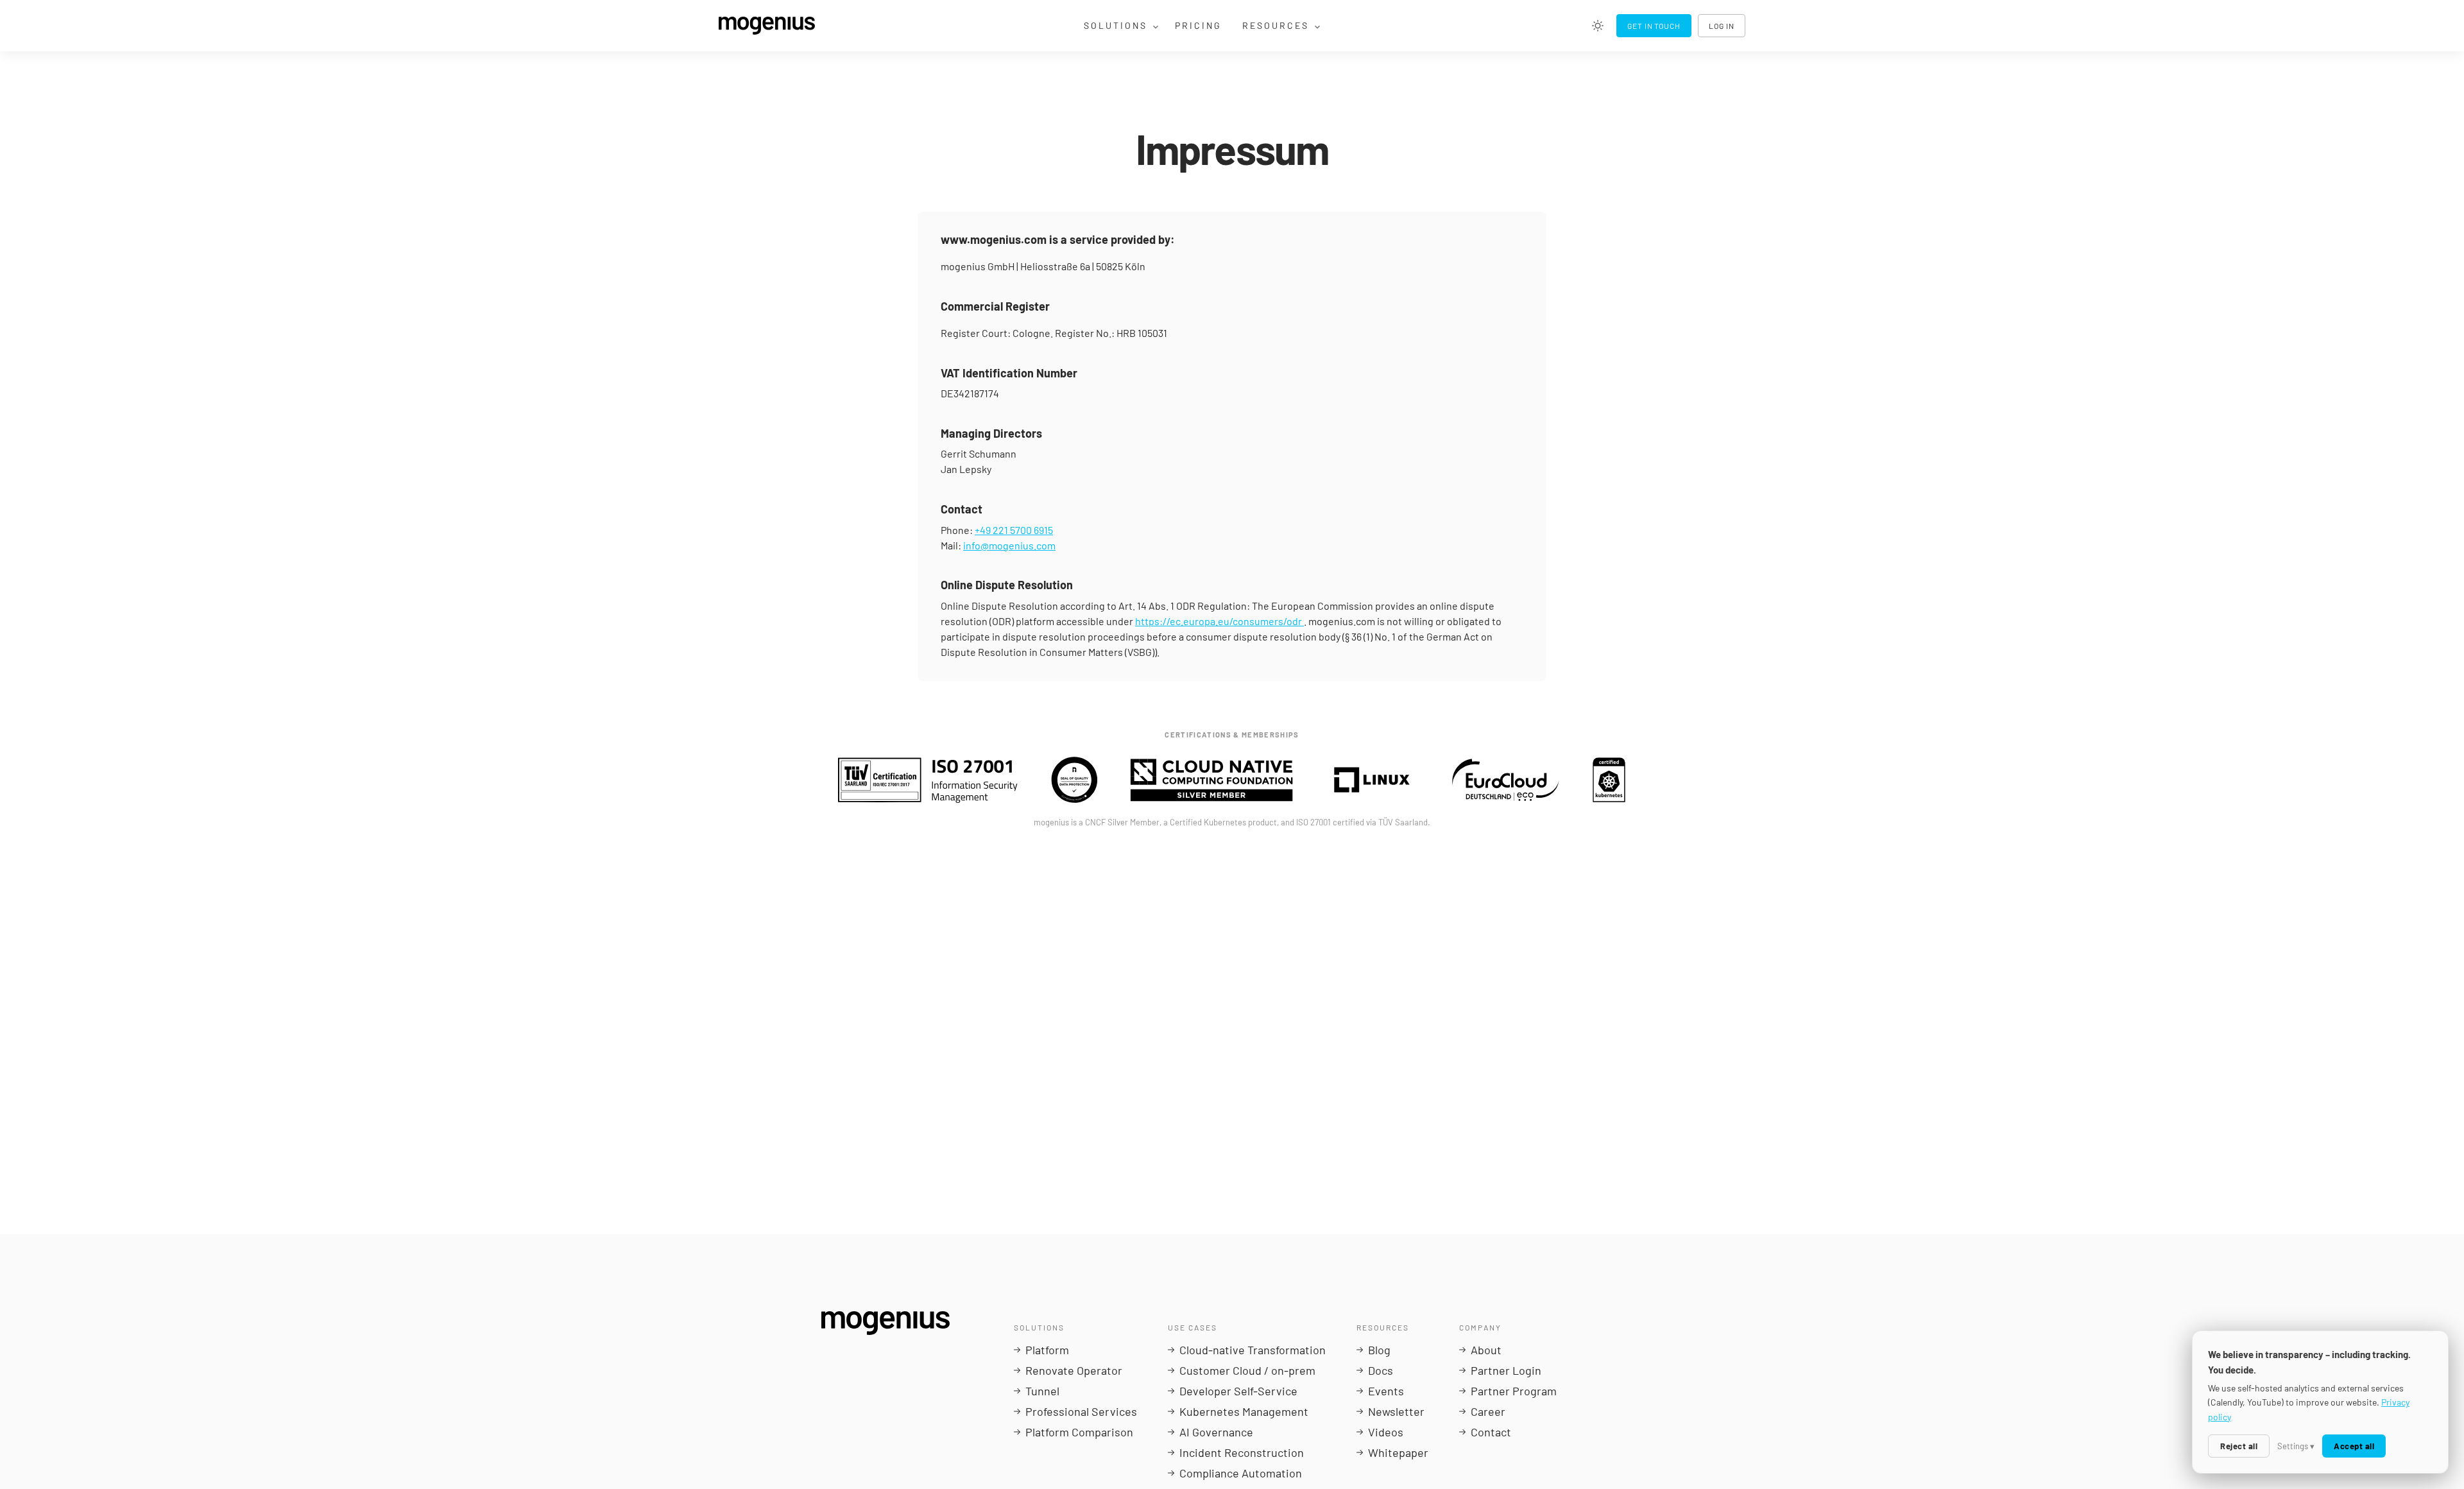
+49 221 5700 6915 (1014, 530)
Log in (1722, 26)
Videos (1386, 1432)
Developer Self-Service (1238, 1391)
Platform (1047, 1350)
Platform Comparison (1079, 1432)
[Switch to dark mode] (1598, 26)
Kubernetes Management (1244, 1411)
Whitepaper (1398, 1452)
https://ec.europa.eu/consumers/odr (1219, 621)
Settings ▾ (2296, 1446)
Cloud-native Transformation (1253, 1350)
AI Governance (1216, 1432)
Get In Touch (1654, 26)
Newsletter (1396, 1411)
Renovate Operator (1074, 1370)
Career (1488, 1411)
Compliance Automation (1241, 1473)
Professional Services (1081, 1411)
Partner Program (1514, 1391)
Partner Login (1506, 1370)
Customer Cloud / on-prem (1247, 1370)
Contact (1491, 1432)
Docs (1381, 1370)
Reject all (2239, 1446)
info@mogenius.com (1009, 545)
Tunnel (1042, 1391)
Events (1386, 1391)
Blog (1379, 1350)
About (1486, 1350)
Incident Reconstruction (1242, 1452)
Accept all (2354, 1446)
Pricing (1198, 25)
